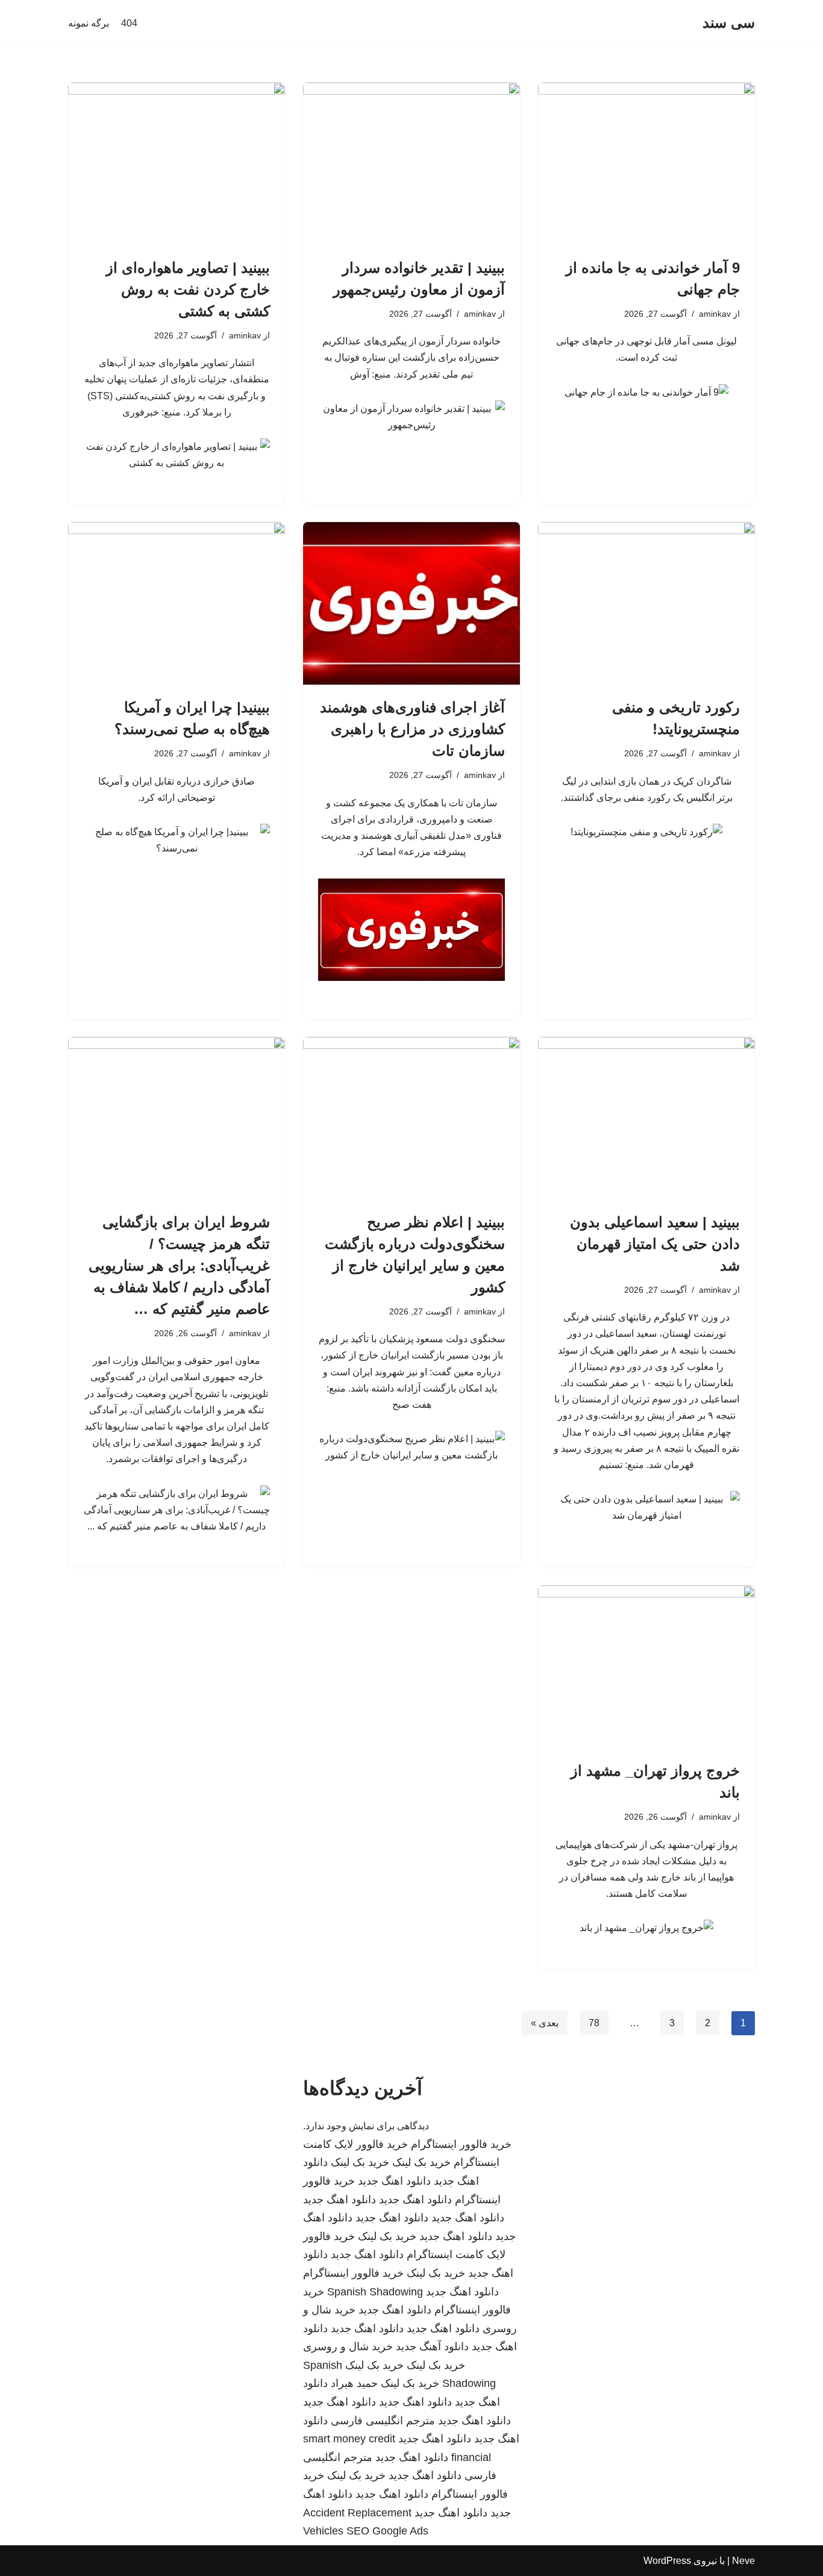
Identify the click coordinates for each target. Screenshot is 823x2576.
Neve (743, 2561)
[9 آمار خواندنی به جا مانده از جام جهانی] (646, 164)
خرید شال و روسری (348, 2347)
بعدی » (545, 2023)
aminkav (715, 314)
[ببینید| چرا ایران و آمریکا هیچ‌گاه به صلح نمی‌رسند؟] (177, 603)
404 (129, 23)
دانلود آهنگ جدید (432, 2347)
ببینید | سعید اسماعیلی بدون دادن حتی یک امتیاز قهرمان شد (655, 1244)
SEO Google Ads (387, 2531)
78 (594, 2023)
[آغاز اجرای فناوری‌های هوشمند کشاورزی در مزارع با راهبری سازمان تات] (411, 603)
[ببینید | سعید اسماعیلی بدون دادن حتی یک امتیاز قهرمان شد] (646, 1118)
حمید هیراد (354, 2383)
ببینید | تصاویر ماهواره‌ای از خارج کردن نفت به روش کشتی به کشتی (188, 289)
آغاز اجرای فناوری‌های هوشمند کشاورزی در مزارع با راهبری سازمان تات (412, 729)
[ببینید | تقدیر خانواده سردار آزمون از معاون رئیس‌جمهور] (411, 164)
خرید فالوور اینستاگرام (461, 2144)
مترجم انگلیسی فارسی (383, 2421)
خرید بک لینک (421, 2162)
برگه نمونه (89, 23)
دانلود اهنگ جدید (394, 2181)
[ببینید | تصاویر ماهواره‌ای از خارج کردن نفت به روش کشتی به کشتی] (177, 164)
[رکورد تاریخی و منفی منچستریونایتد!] (646, 603)
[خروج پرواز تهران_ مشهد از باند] (646, 1667)
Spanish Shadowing (375, 2292)
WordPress (667, 2561)
